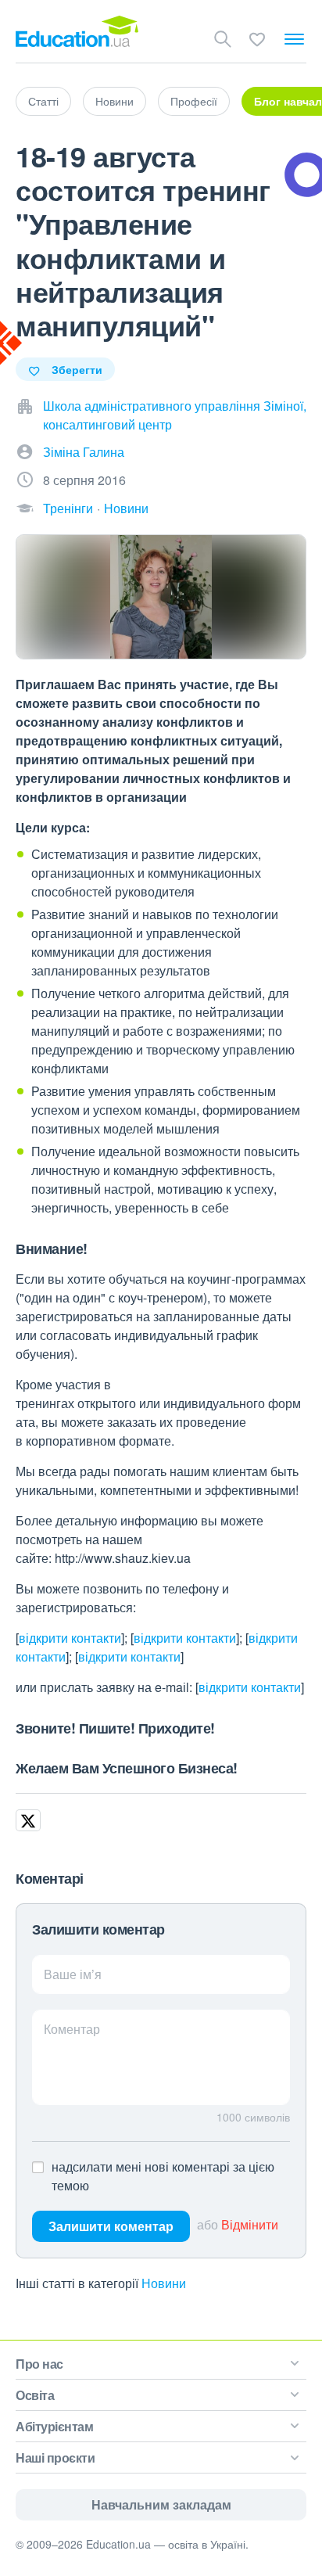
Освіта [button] (35, 2395)
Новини (114, 101)
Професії (194, 101)
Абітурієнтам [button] (54, 2426)
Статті (43, 101)
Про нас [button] (39, 2364)
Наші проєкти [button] (55, 2457)
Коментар (72, 2029)
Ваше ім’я (73, 1974)
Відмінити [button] (250, 2224)
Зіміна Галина (84, 452)
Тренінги (68, 508)
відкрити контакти (70, 1638)
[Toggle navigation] (294, 39)
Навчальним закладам (161, 2504)
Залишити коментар (111, 2226)
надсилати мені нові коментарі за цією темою (163, 2176)
